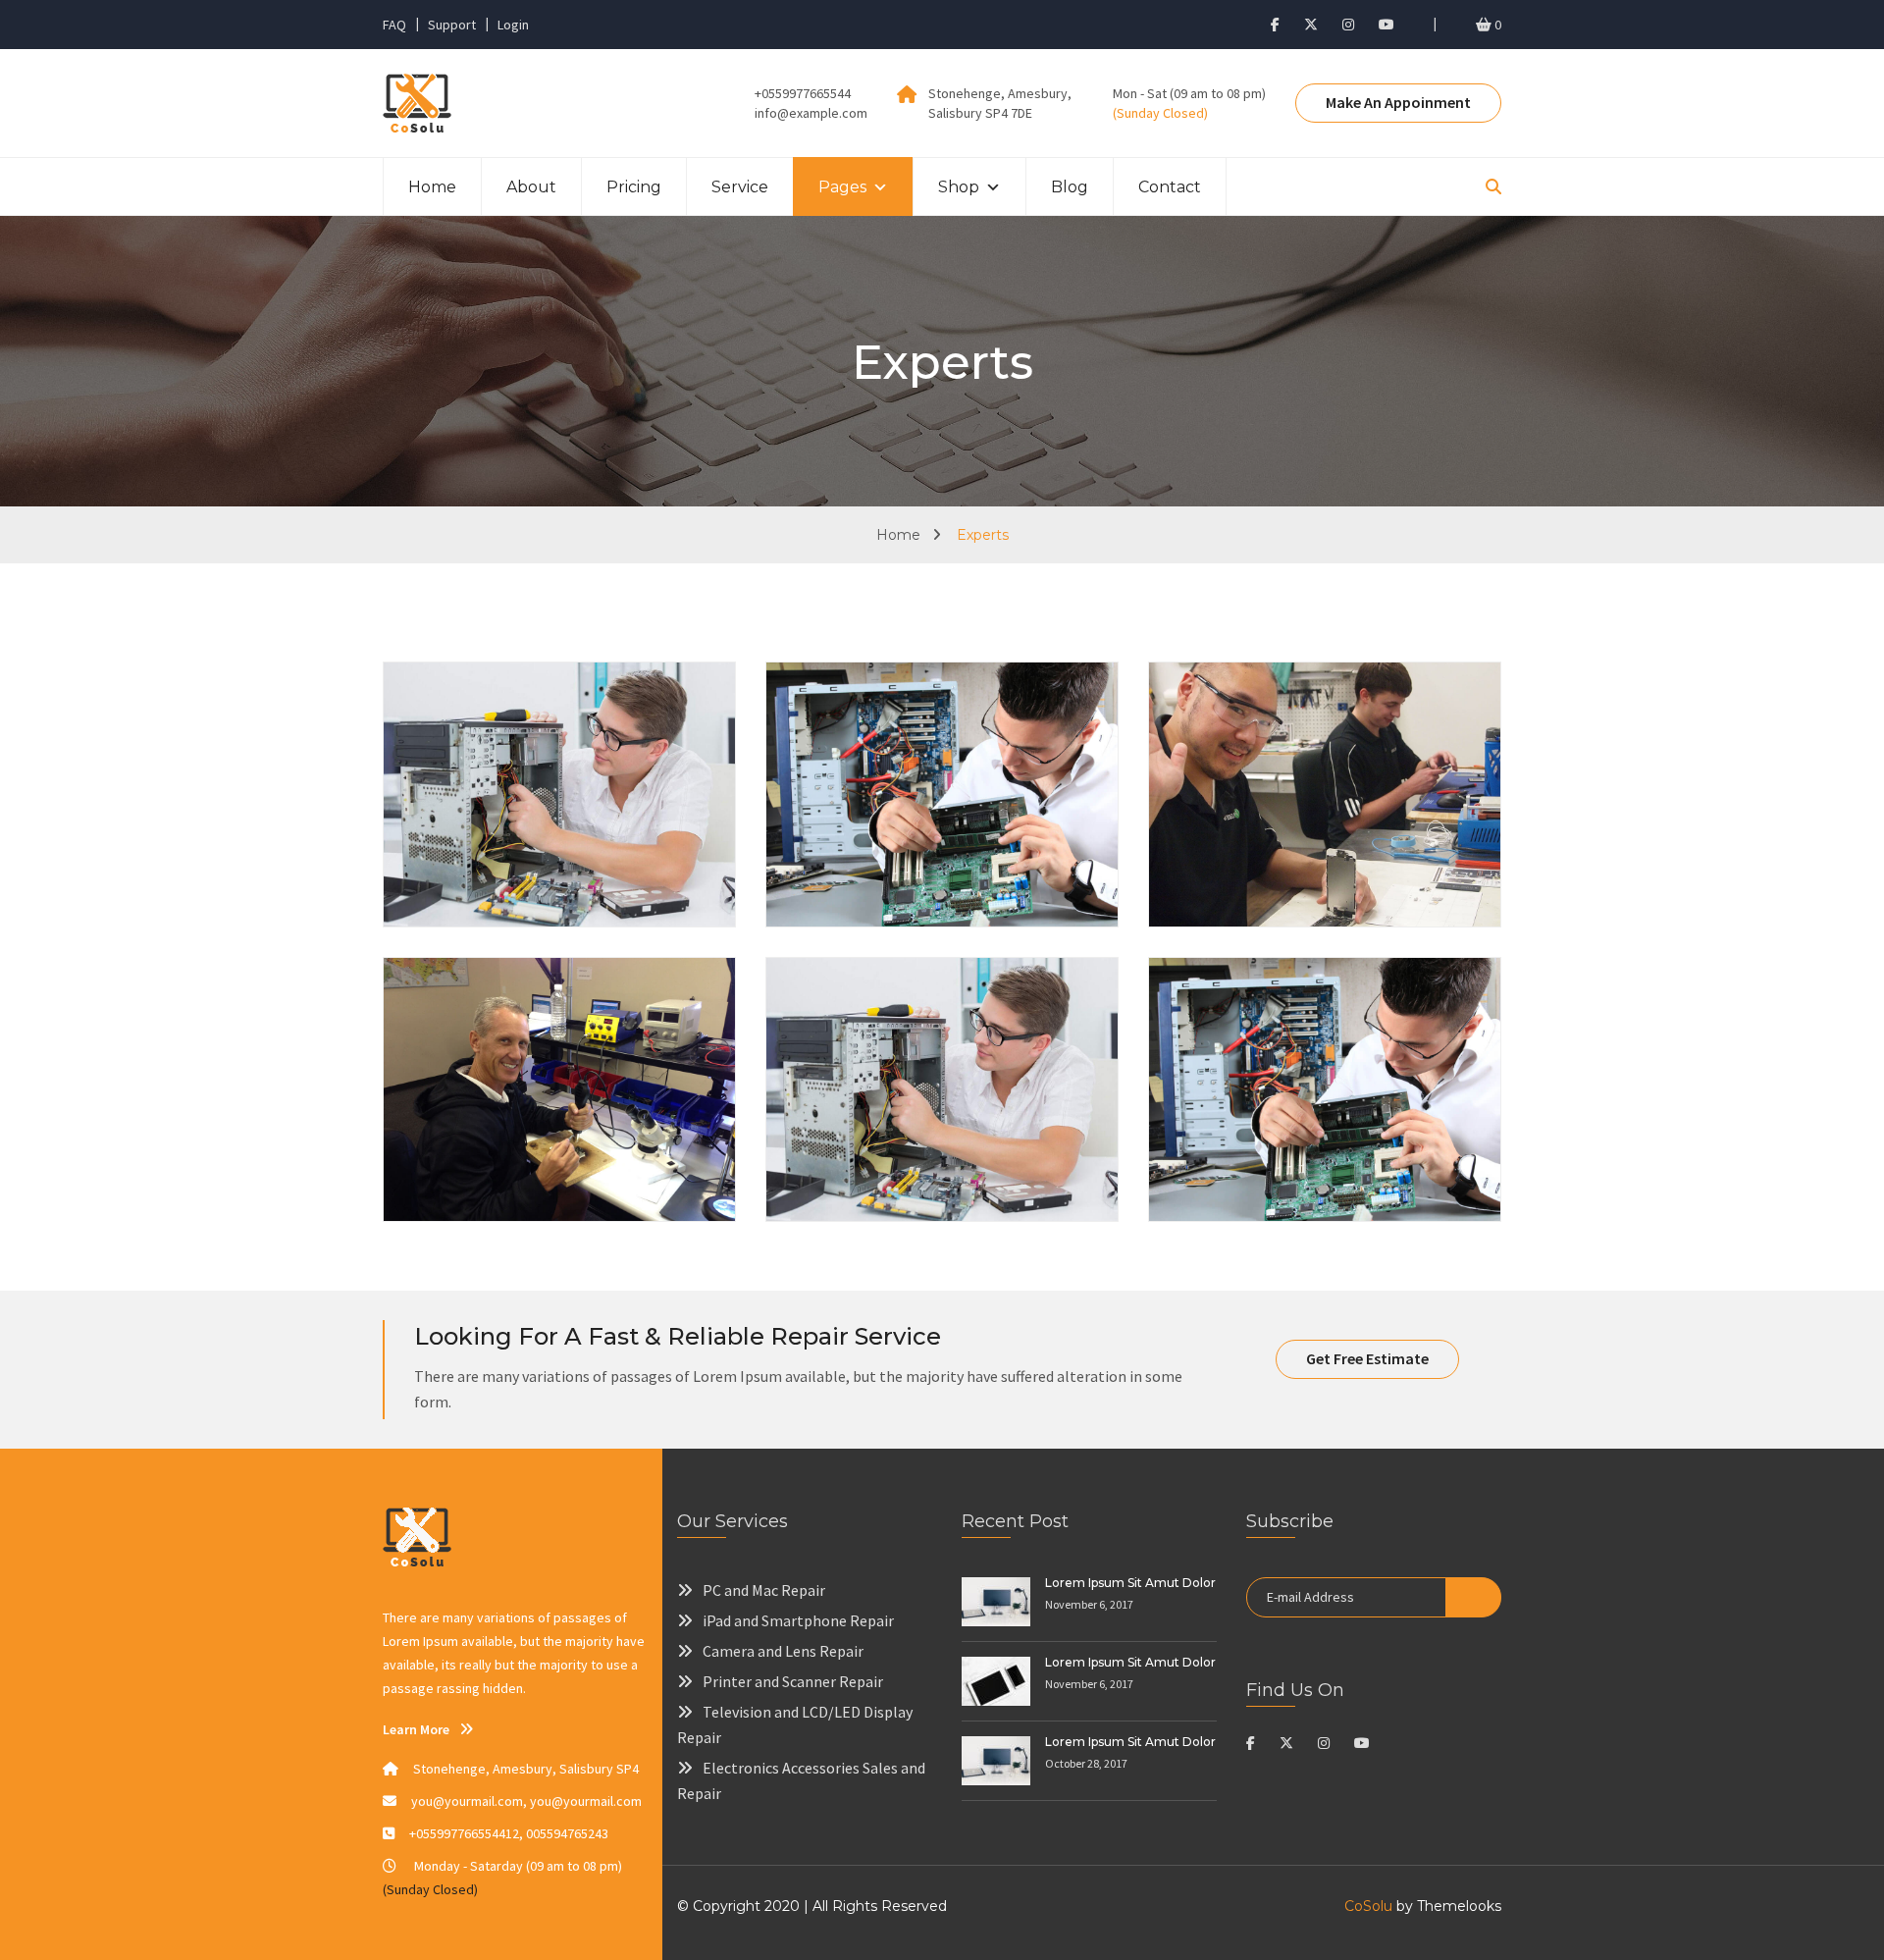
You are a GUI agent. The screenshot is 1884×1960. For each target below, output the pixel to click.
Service (740, 187)
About (531, 187)
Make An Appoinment (1398, 102)
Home (432, 187)
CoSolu (1368, 1906)
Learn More (416, 1729)
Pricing (634, 187)
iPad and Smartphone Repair (798, 1620)
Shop (959, 187)
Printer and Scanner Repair (793, 1681)
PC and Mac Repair (764, 1590)
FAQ (394, 25)
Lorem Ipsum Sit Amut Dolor (1130, 1583)
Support (452, 25)
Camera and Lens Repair (783, 1651)
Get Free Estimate (1367, 1358)
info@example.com (811, 113)
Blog (1070, 187)
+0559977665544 (803, 93)
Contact (1170, 187)
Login (513, 25)
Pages (842, 187)
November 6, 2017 (1089, 1604)
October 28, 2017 (1086, 1763)
